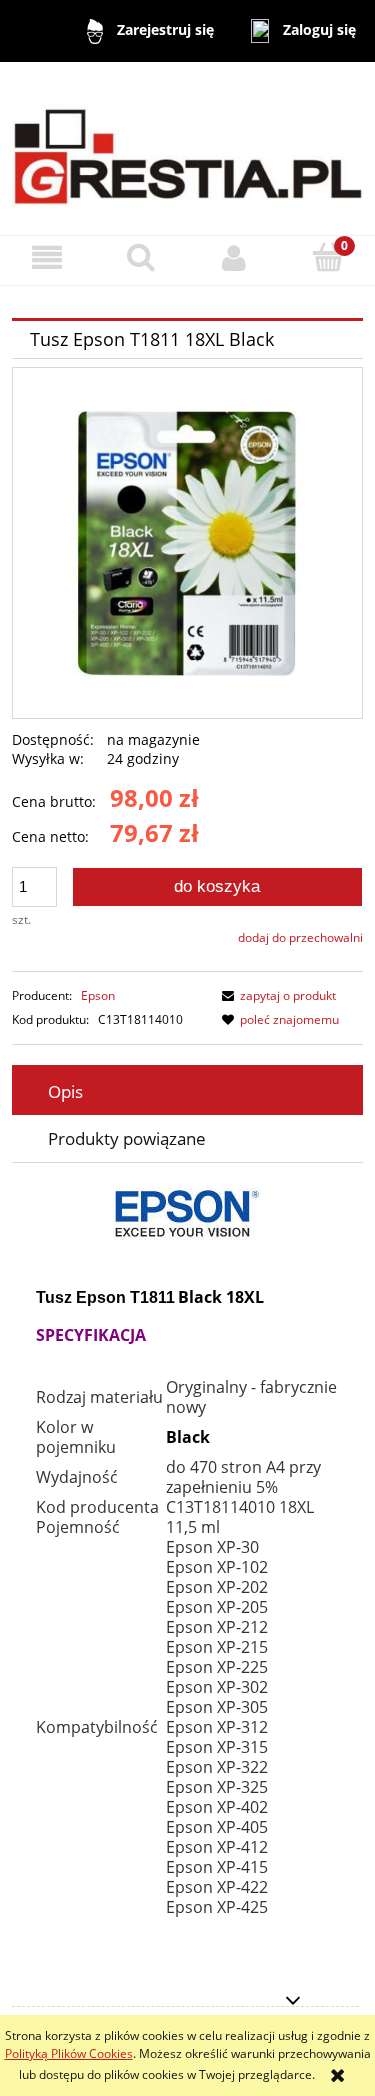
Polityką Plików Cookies (69, 2053)
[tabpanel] (187, 1567)
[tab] (187, 1091)
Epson (98, 995)
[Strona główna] (187, 147)
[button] (47, 257)
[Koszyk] (328, 256)
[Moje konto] (235, 257)
